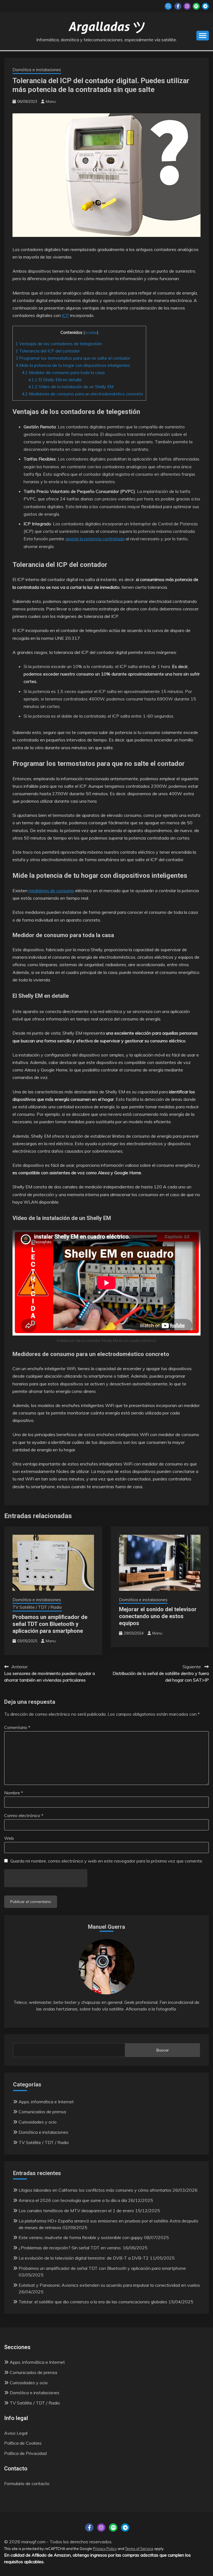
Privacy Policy (105, 2549)
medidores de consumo (51, 891)
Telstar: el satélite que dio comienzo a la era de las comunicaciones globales (93, 2302)
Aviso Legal (16, 2433)
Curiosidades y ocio (38, 2122)
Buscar (163, 2050)
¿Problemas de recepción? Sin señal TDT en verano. (70, 2248)
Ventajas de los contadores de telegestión (59, 344)
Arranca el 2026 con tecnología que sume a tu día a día (73, 2200)
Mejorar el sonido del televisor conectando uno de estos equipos (158, 1616)
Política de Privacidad (25, 2453)
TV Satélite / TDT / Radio (37, 1607)
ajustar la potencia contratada (95, 539)
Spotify (196, 6)
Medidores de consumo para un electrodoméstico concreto (83, 394)
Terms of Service (139, 2549)
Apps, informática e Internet (46, 2102)
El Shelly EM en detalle (55, 380)
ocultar (91, 332)
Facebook (178, 6)
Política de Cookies (23, 2443)
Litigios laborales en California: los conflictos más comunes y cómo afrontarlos (95, 2190)
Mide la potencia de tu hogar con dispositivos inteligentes (73, 365)
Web (9, 1838)
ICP (65, 315)
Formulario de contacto (27, 2483)
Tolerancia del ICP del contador (48, 351)
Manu (51, 101)
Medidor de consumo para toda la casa (63, 373)
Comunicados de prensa (42, 2112)
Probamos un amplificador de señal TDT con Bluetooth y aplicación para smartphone (50, 1624)
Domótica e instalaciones (37, 70)
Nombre (14, 1793)
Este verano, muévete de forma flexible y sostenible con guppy (81, 2237)
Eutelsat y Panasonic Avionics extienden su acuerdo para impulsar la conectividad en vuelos (109, 2285)
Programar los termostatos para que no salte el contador (73, 358)
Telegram (205, 6)
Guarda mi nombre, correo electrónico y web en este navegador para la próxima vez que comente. (107, 1861)
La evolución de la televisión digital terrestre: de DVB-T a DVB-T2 (84, 2258)
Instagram (187, 6)
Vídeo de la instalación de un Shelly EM (71, 387)
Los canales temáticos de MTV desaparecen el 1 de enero (76, 2211)
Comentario (17, 1727)
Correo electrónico (24, 1815)
